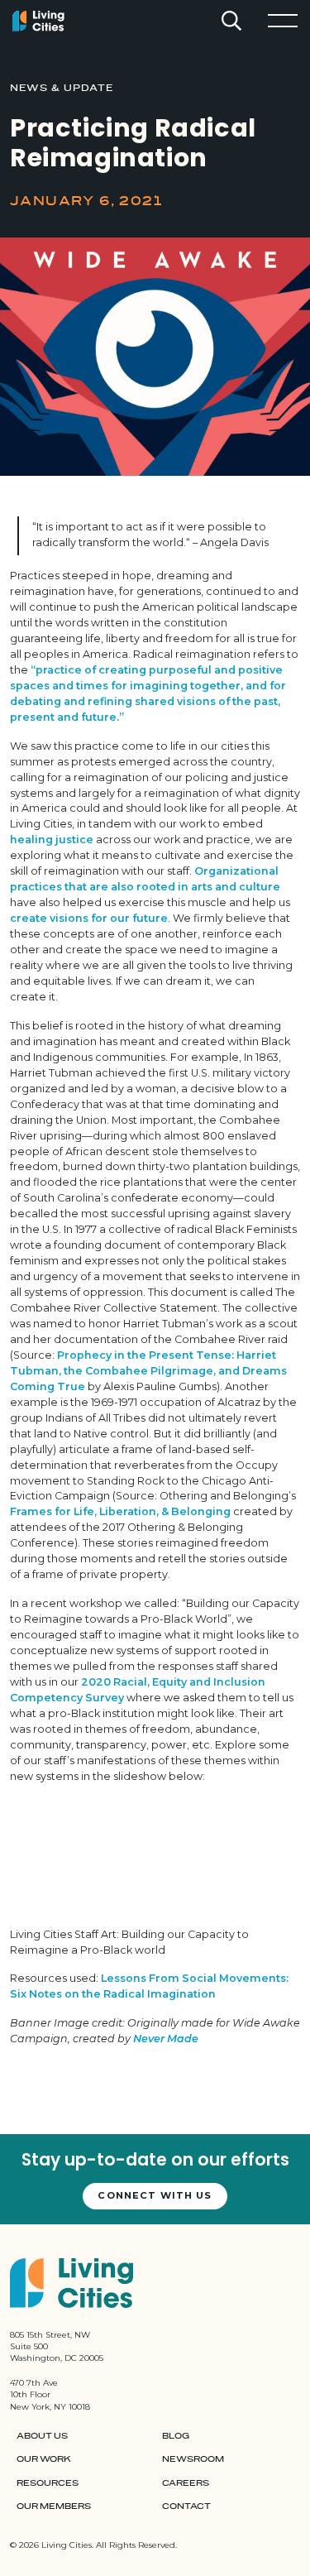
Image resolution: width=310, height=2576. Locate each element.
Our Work (44, 2459)
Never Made (166, 2039)
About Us (42, 2436)
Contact (186, 2506)
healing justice (52, 839)
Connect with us (155, 2195)
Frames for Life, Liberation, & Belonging (120, 1511)
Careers (186, 2483)
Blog (176, 2436)
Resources (48, 2483)
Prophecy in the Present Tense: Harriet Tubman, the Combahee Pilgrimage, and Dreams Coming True (148, 1371)
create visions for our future (89, 918)
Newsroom (193, 2459)
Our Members (54, 2506)
